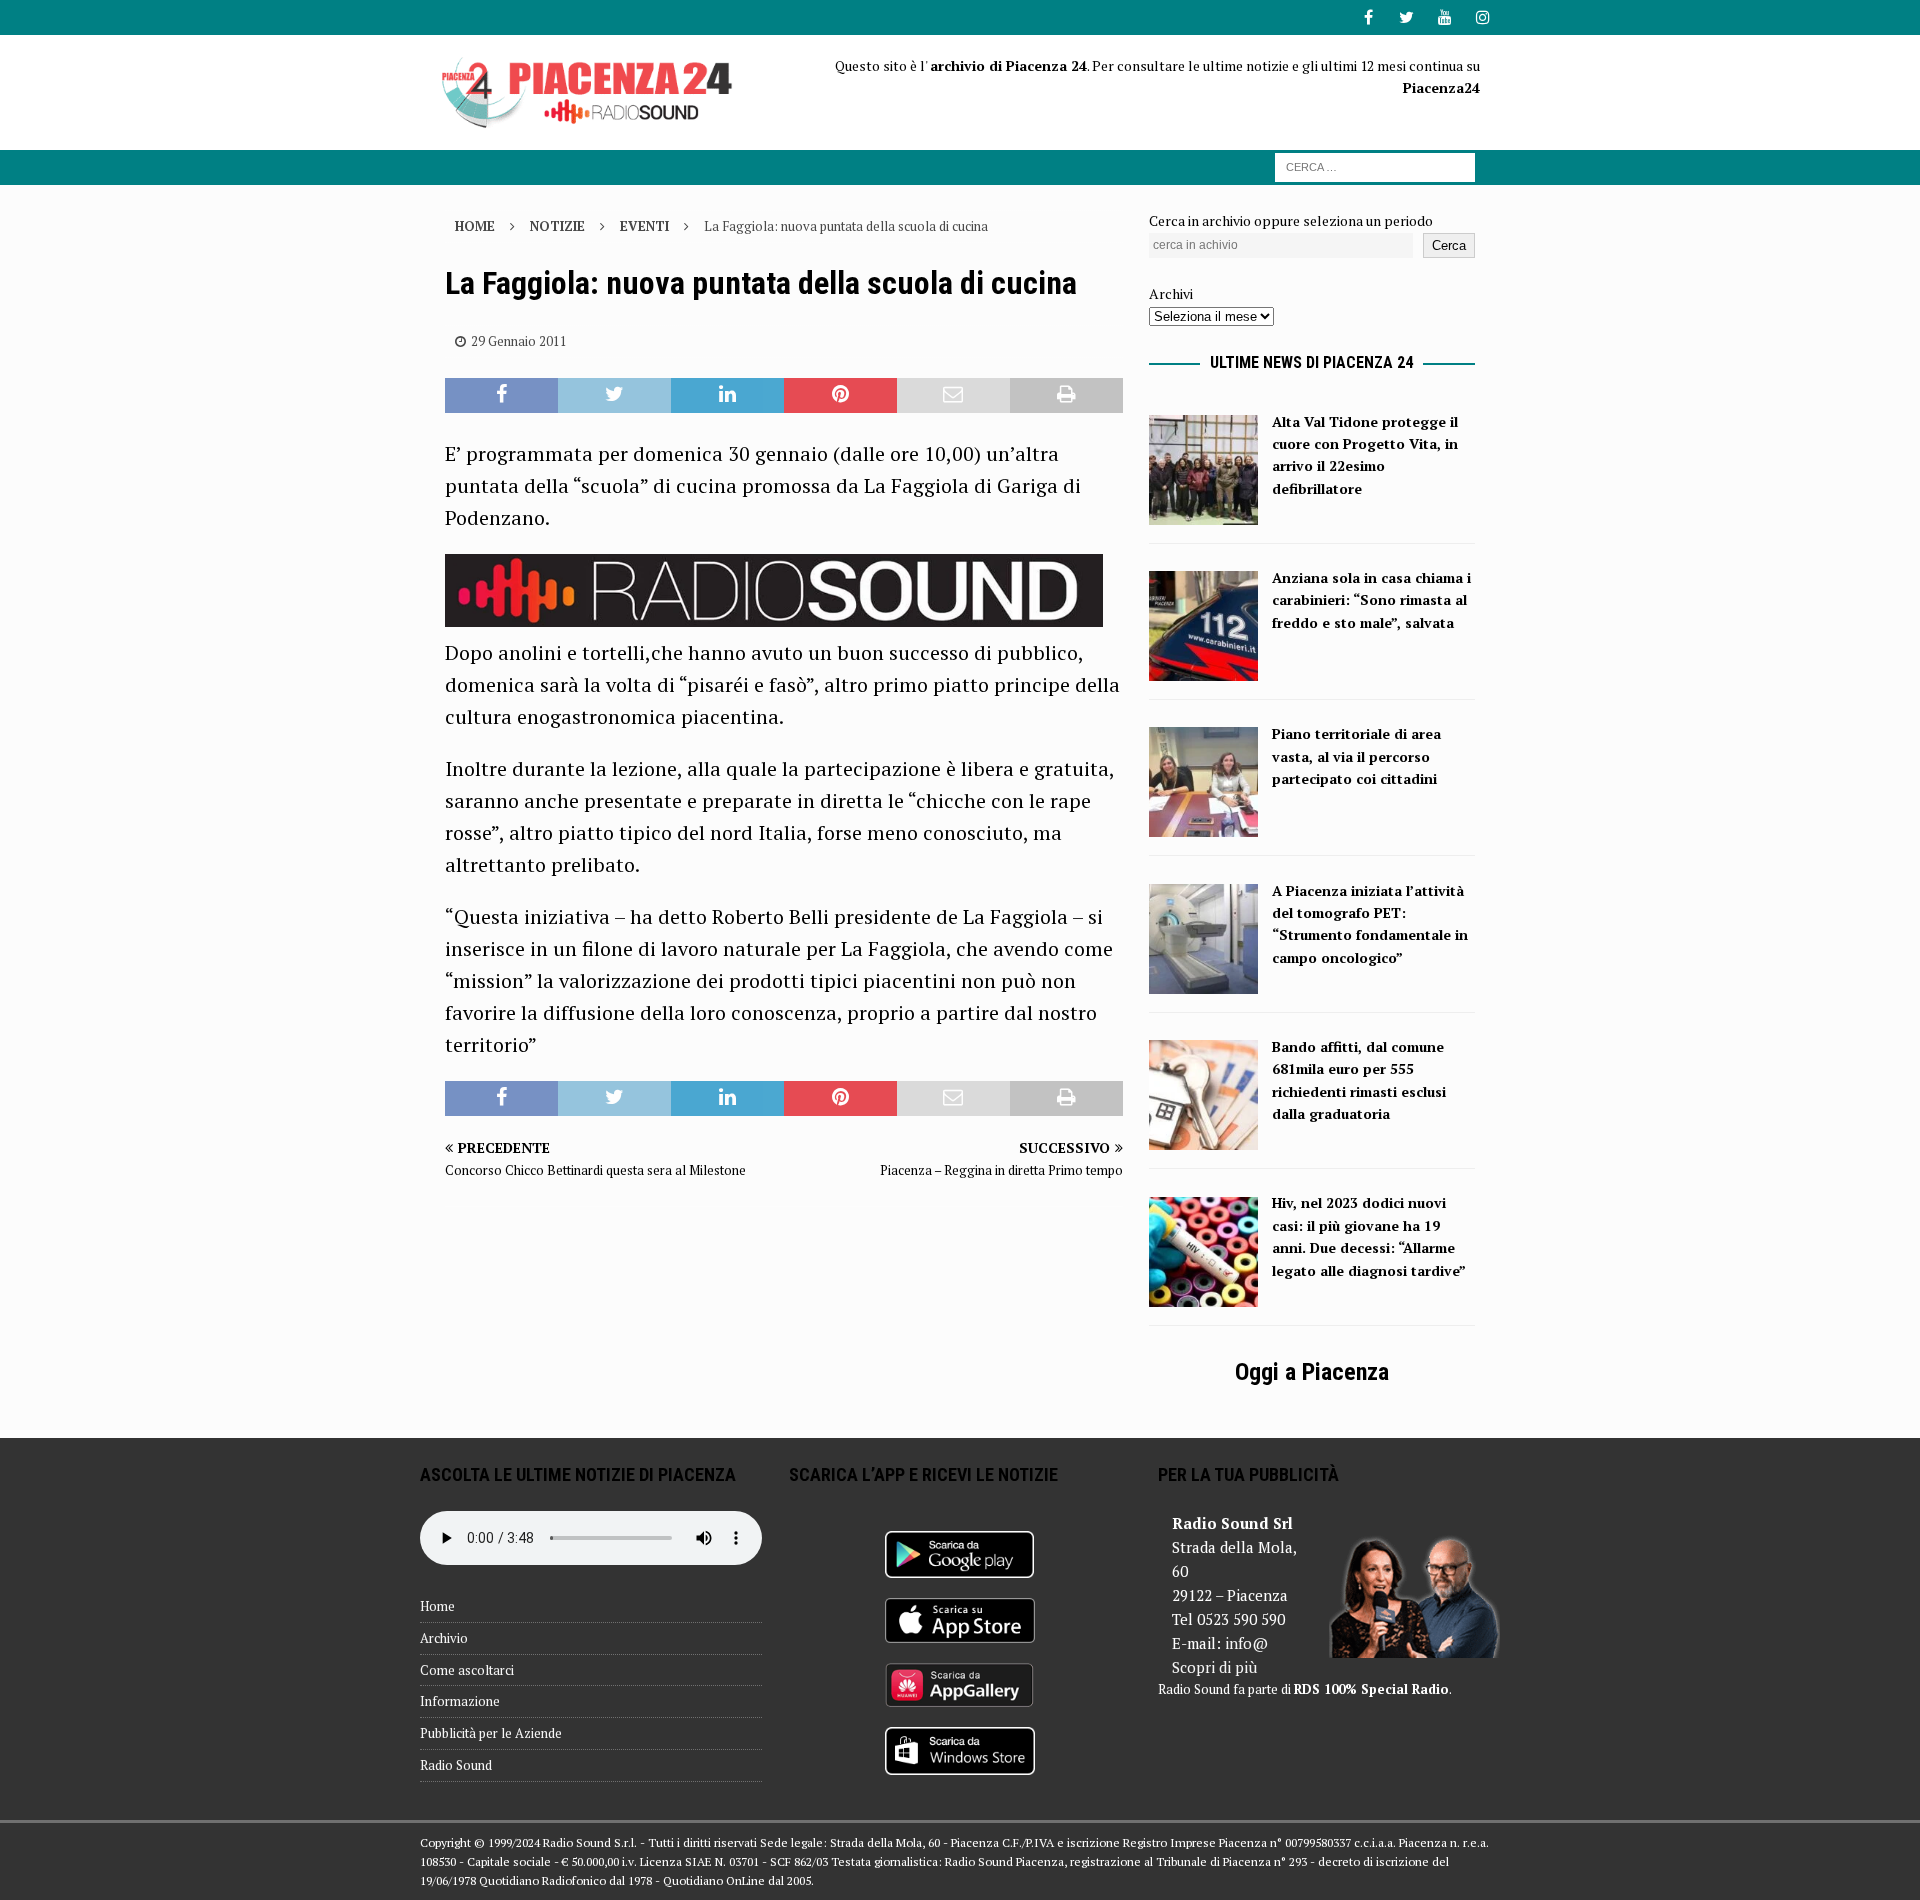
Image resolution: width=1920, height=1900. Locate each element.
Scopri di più (1214, 1667)
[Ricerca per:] (1375, 165)
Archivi (1171, 293)
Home (437, 1606)
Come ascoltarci (467, 1670)
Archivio (444, 1638)
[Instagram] (1482, 17)
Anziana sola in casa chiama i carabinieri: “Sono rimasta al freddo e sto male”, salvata (1371, 600)
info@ (1246, 1643)
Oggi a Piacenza (1312, 1372)
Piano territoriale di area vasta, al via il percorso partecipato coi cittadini (1356, 756)
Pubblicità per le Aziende (491, 1733)
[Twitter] (1406, 17)
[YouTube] (1444, 17)
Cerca (1449, 245)
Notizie (557, 226)
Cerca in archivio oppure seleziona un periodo (1291, 220)
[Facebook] (1368, 17)
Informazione (460, 1701)
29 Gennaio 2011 (519, 341)
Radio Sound (456, 1765)
